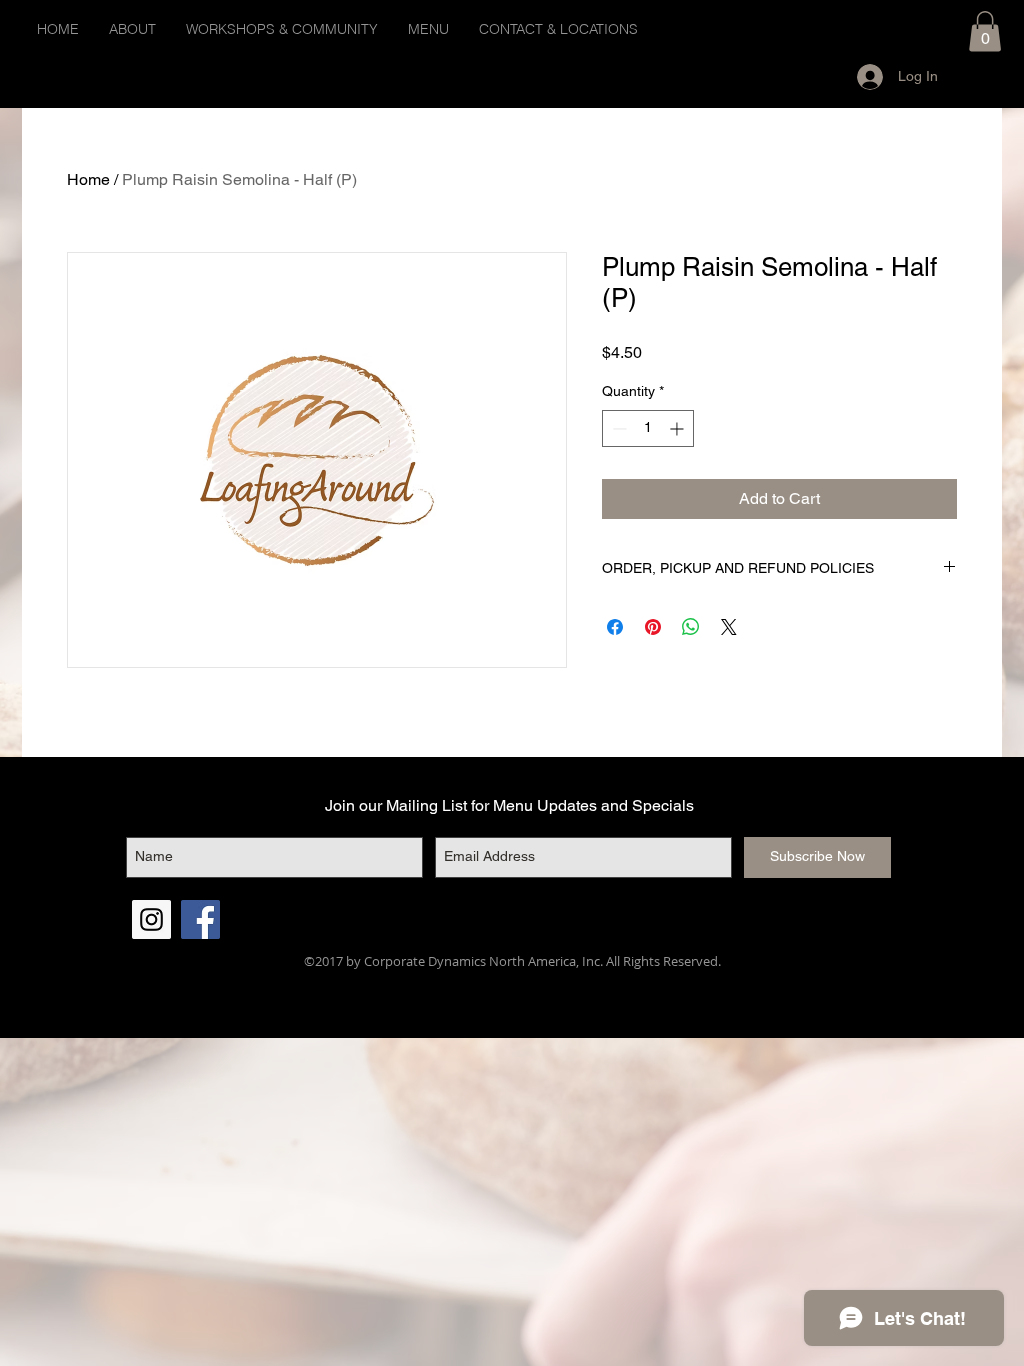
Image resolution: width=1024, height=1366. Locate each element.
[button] (985, 31)
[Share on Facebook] (615, 627)
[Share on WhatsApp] (691, 627)
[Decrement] (617, 428)
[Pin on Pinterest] (653, 627)
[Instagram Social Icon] (151, 919)
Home (88, 179)
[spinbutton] (648, 428)
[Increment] (678, 428)
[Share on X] (729, 627)
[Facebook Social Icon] (200, 919)
